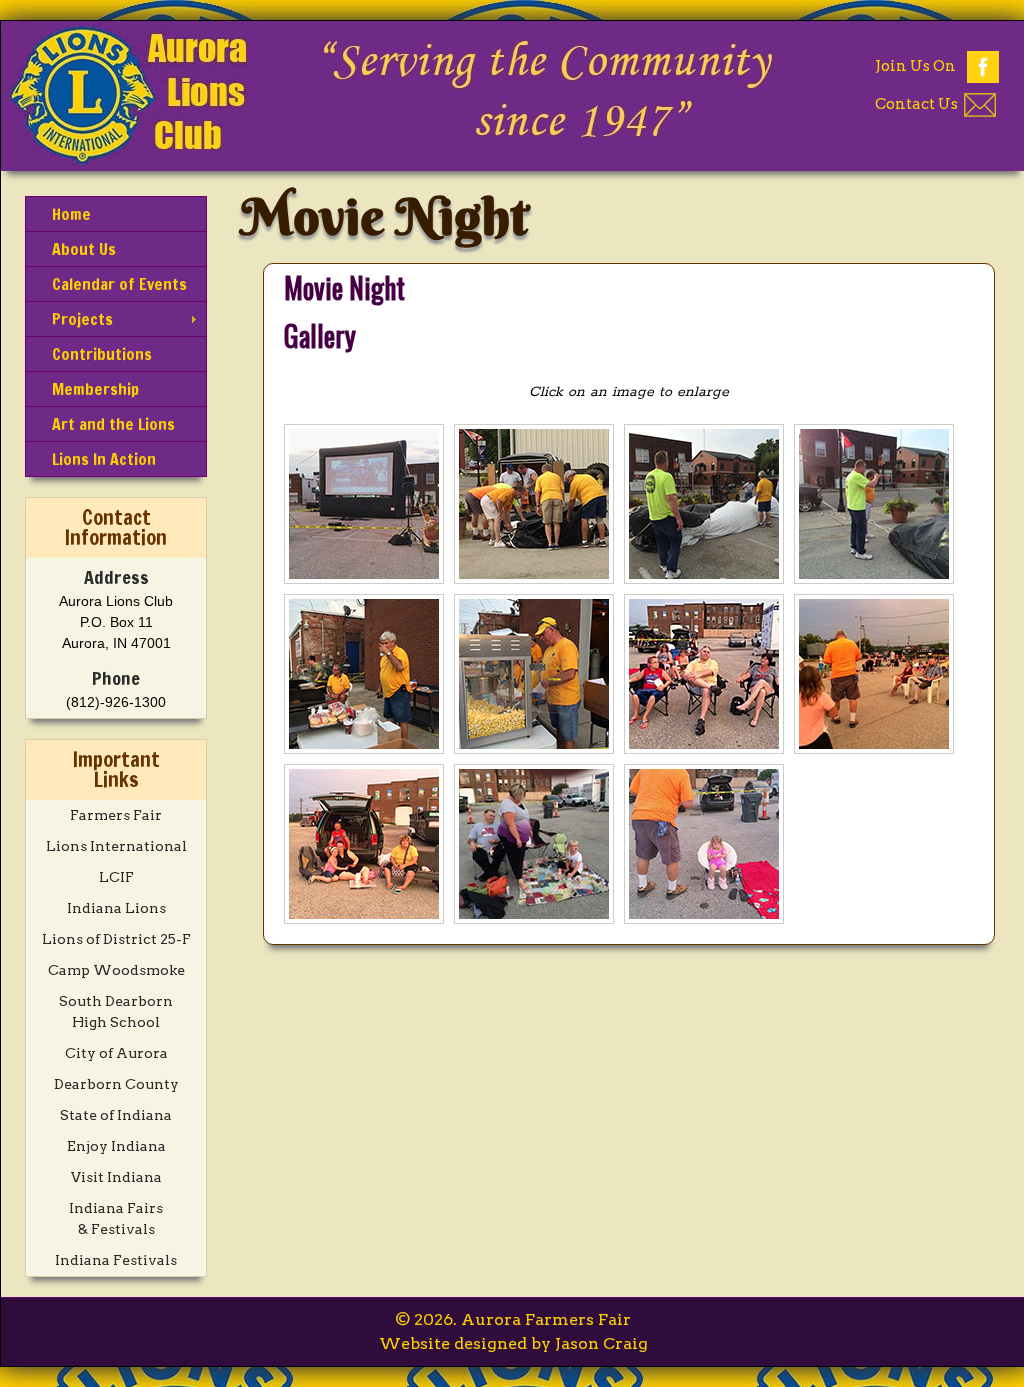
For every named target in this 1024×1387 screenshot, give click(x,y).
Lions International (116, 846)
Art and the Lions (113, 424)
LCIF (116, 877)
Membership (95, 389)
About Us (84, 249)
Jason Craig (601, 1343)
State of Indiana (116, 1115)
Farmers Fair (116, 815)
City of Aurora (116, 1053)
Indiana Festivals (116, 1260)
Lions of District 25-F (116, 939)
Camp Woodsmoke (116, 970)
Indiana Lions (116, 908)
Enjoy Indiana (116, 1146)
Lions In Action (104, 459)
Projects (82, 319)
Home (71, 214)
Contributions (102, 354)
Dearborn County (116, 1084)
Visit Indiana (116, 1177)
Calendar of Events (119, 284)
